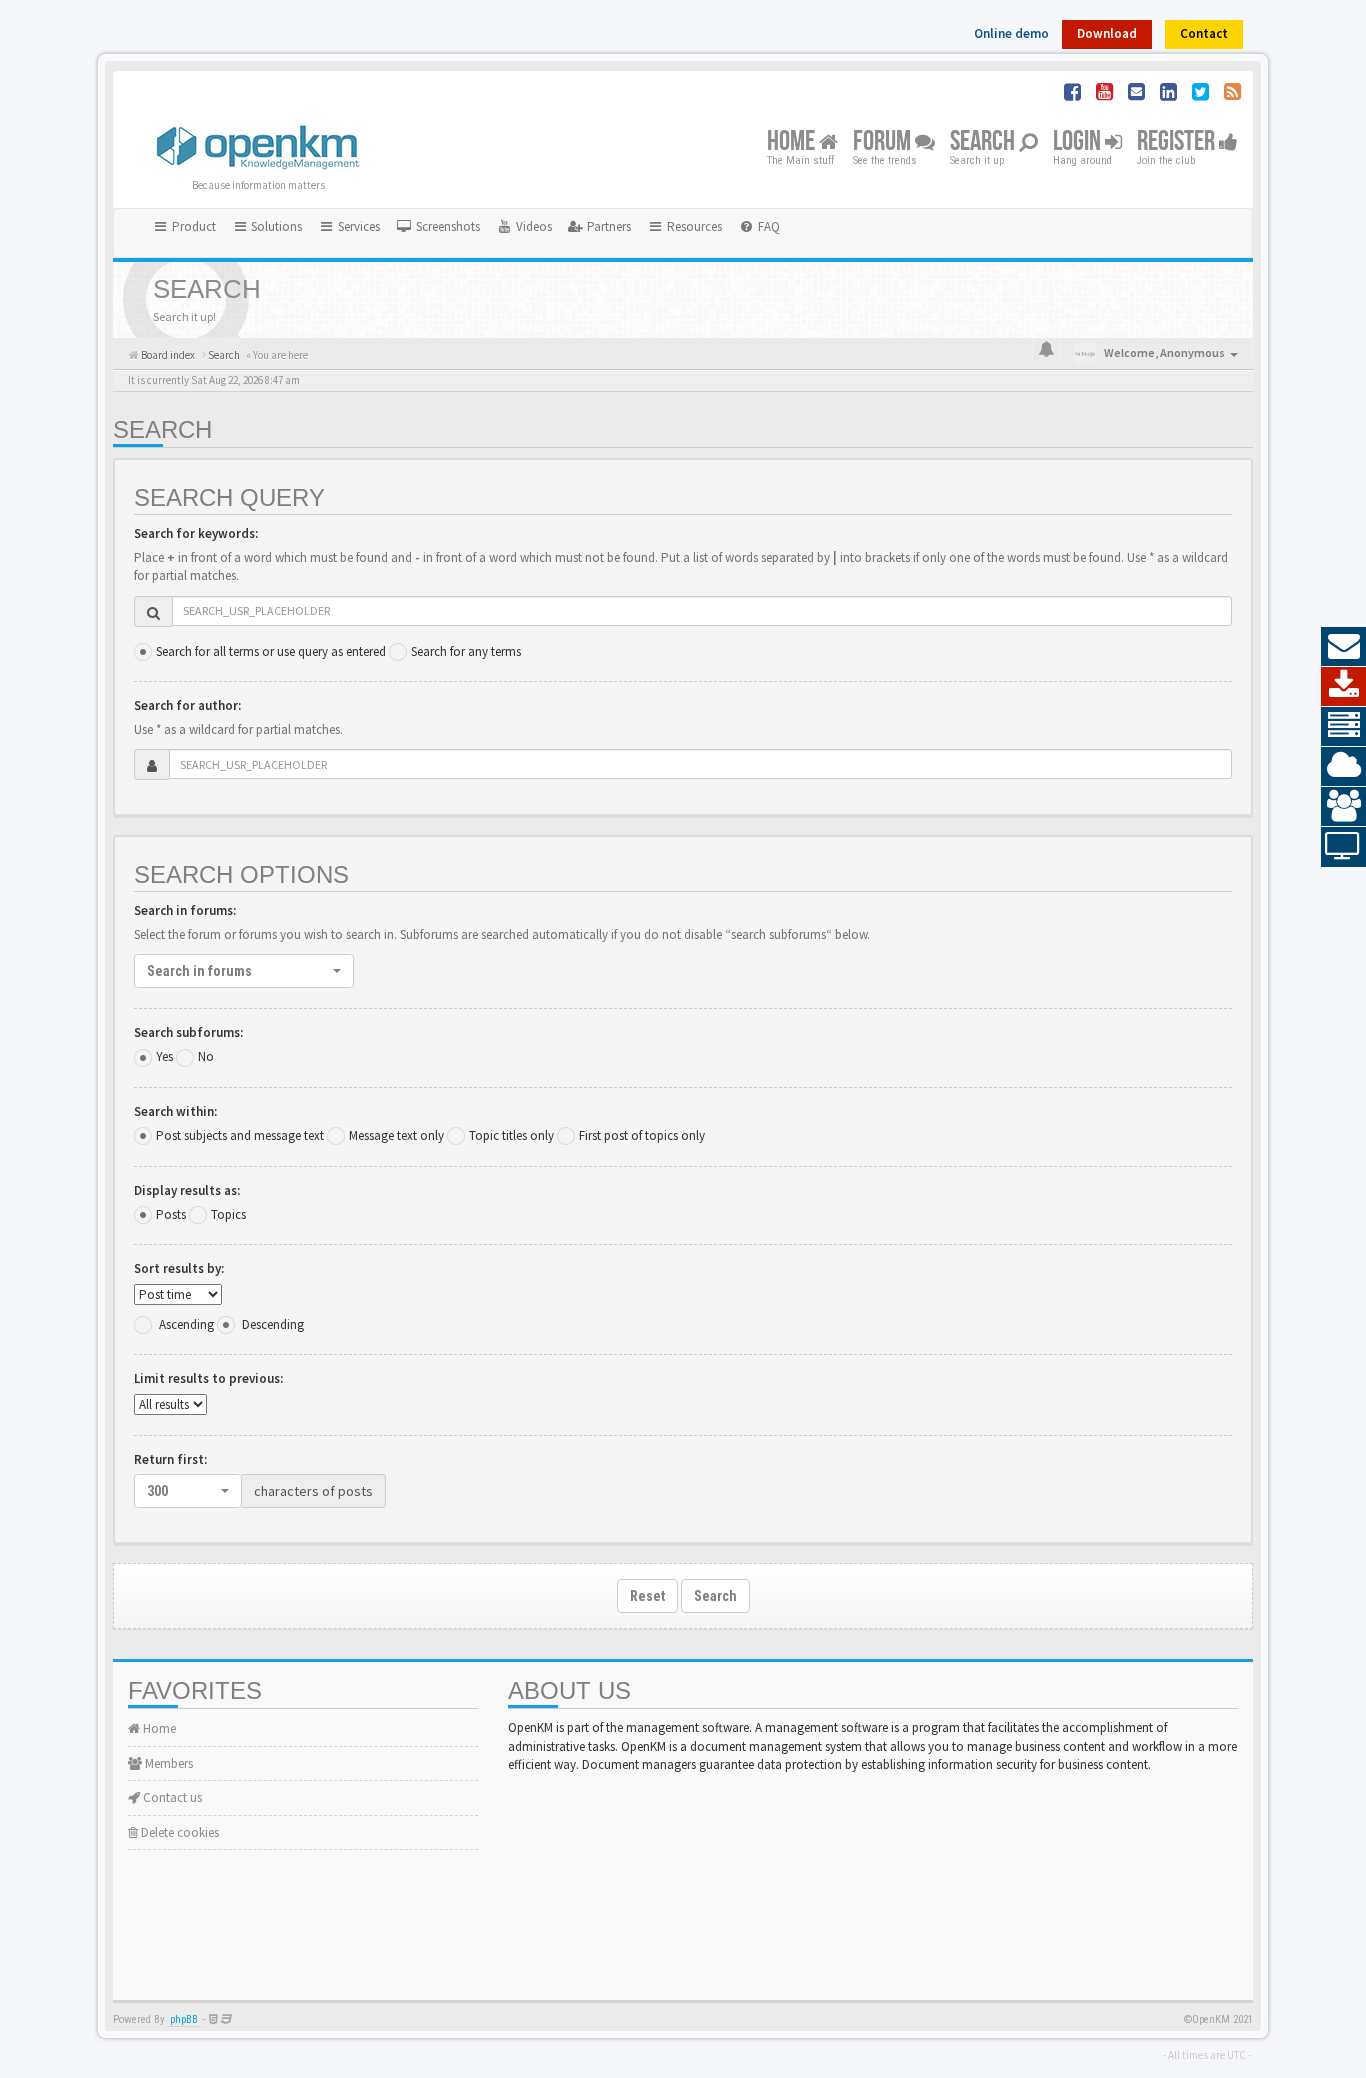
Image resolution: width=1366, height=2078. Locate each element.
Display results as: (187, 1190)
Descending (273, 1324)
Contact (1204, 33)
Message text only (396, 1135)
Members (167, 1763)
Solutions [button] (275, 226)
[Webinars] (1343, 847)
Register (1178, 142)
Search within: (175, 1111)
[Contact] (1343, 647)
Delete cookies (178, 1832)
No (206, 1056)
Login (1079, 142)
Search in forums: (185, 910)
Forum (884, 142)
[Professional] (1343, 727)
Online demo (1011, 33)
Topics (228, 1214)
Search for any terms (466, 651)
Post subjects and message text (240, 1135)
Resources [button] (693, 226)
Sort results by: (179, 1268)
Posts (171, 1214)
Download (1107, 33)
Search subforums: (188, 1032)
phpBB (184, 2019)
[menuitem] (438, 227)
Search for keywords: (196, 533)
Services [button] (357, 226)
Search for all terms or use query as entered (271, 651)
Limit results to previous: (208, 1378)
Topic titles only (511, 1135)
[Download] (1343, 687)
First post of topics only (642, 1135)
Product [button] (192, 226)
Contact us (171, 1797)
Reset (647, 1596)
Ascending (186, 1324)
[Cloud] (1343, 767)
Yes (164, 1056)
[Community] (1343, 807)
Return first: (170, 1459)
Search (984, 142)
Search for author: (187, 705)
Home (793, 142)
